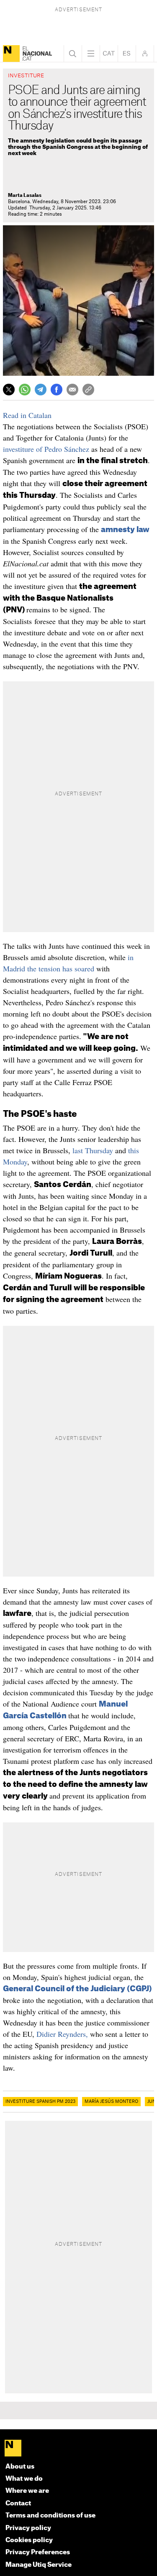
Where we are (27, 2491)
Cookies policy (29, 2540)
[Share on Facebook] (57, 390)
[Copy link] (88, 390)
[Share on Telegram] (41, 390)
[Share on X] (9, 390)
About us (20, 2467)
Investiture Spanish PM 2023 (40, 2102)
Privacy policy (28, 2528)
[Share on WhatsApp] (25, 390)
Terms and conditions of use (50, 2516)
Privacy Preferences (38, 2552)
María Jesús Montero (111, 2102)
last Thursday (93, 1150)
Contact (18, 2503)
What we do (24, 2479)
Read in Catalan (27, 415)
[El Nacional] (11, 54)
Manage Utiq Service (39, 2565)
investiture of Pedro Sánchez (46, 449)
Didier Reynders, (62, 2034)
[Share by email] (72, 390)
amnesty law (125, 530)
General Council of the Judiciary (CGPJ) (77, 1989)
